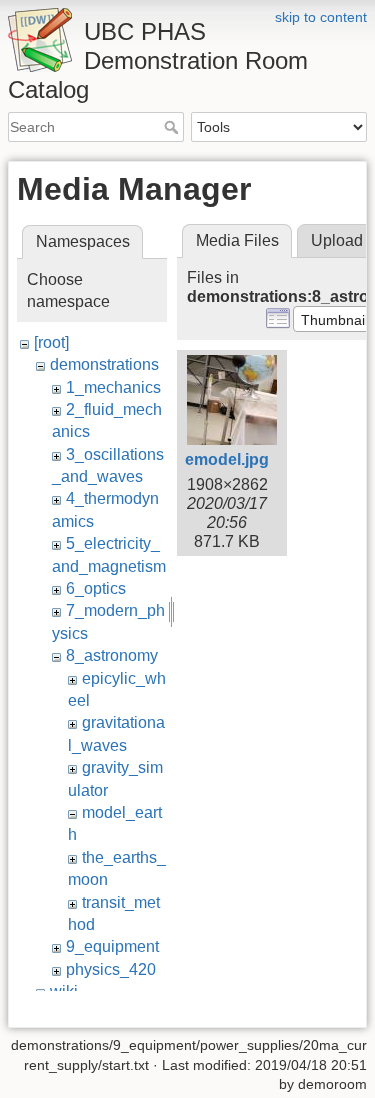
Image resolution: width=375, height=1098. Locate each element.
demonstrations (104, 364)
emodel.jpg (227, 459)
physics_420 (111, 969)
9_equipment (112, 946)
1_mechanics (113, 387)
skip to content (321, 17)
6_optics (96, 588)
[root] (51, 342)
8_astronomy (112, 655)
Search (173, 127)
